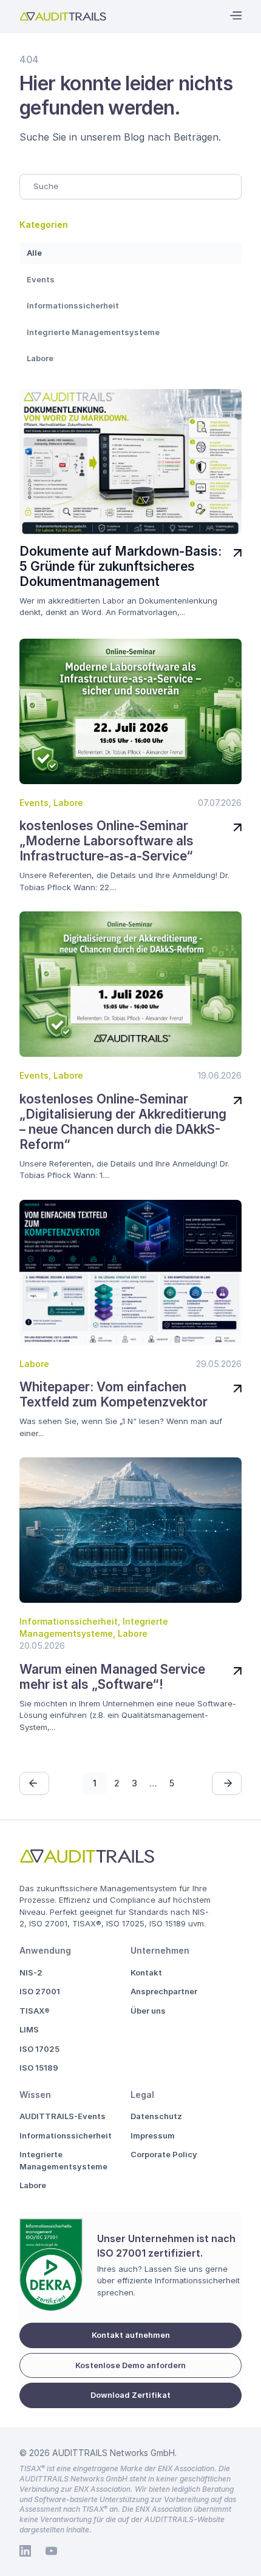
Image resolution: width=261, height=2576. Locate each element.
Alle (34, 253)
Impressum (153, 2135)
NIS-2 (31, 1972)
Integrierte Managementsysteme (93, 332)
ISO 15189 (39, 2068)
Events (41, 279)
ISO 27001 (40, 1991)
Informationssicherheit (73, 305)
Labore (40, 358)
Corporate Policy (164, 2154)
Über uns (148, 2011)
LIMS (29, 2029)
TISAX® (35, 2011)
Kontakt (146, 1972)
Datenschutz (156, 2116)
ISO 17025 (39, 2049)
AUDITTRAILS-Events (63, 2116)
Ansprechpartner (164, 1991)
